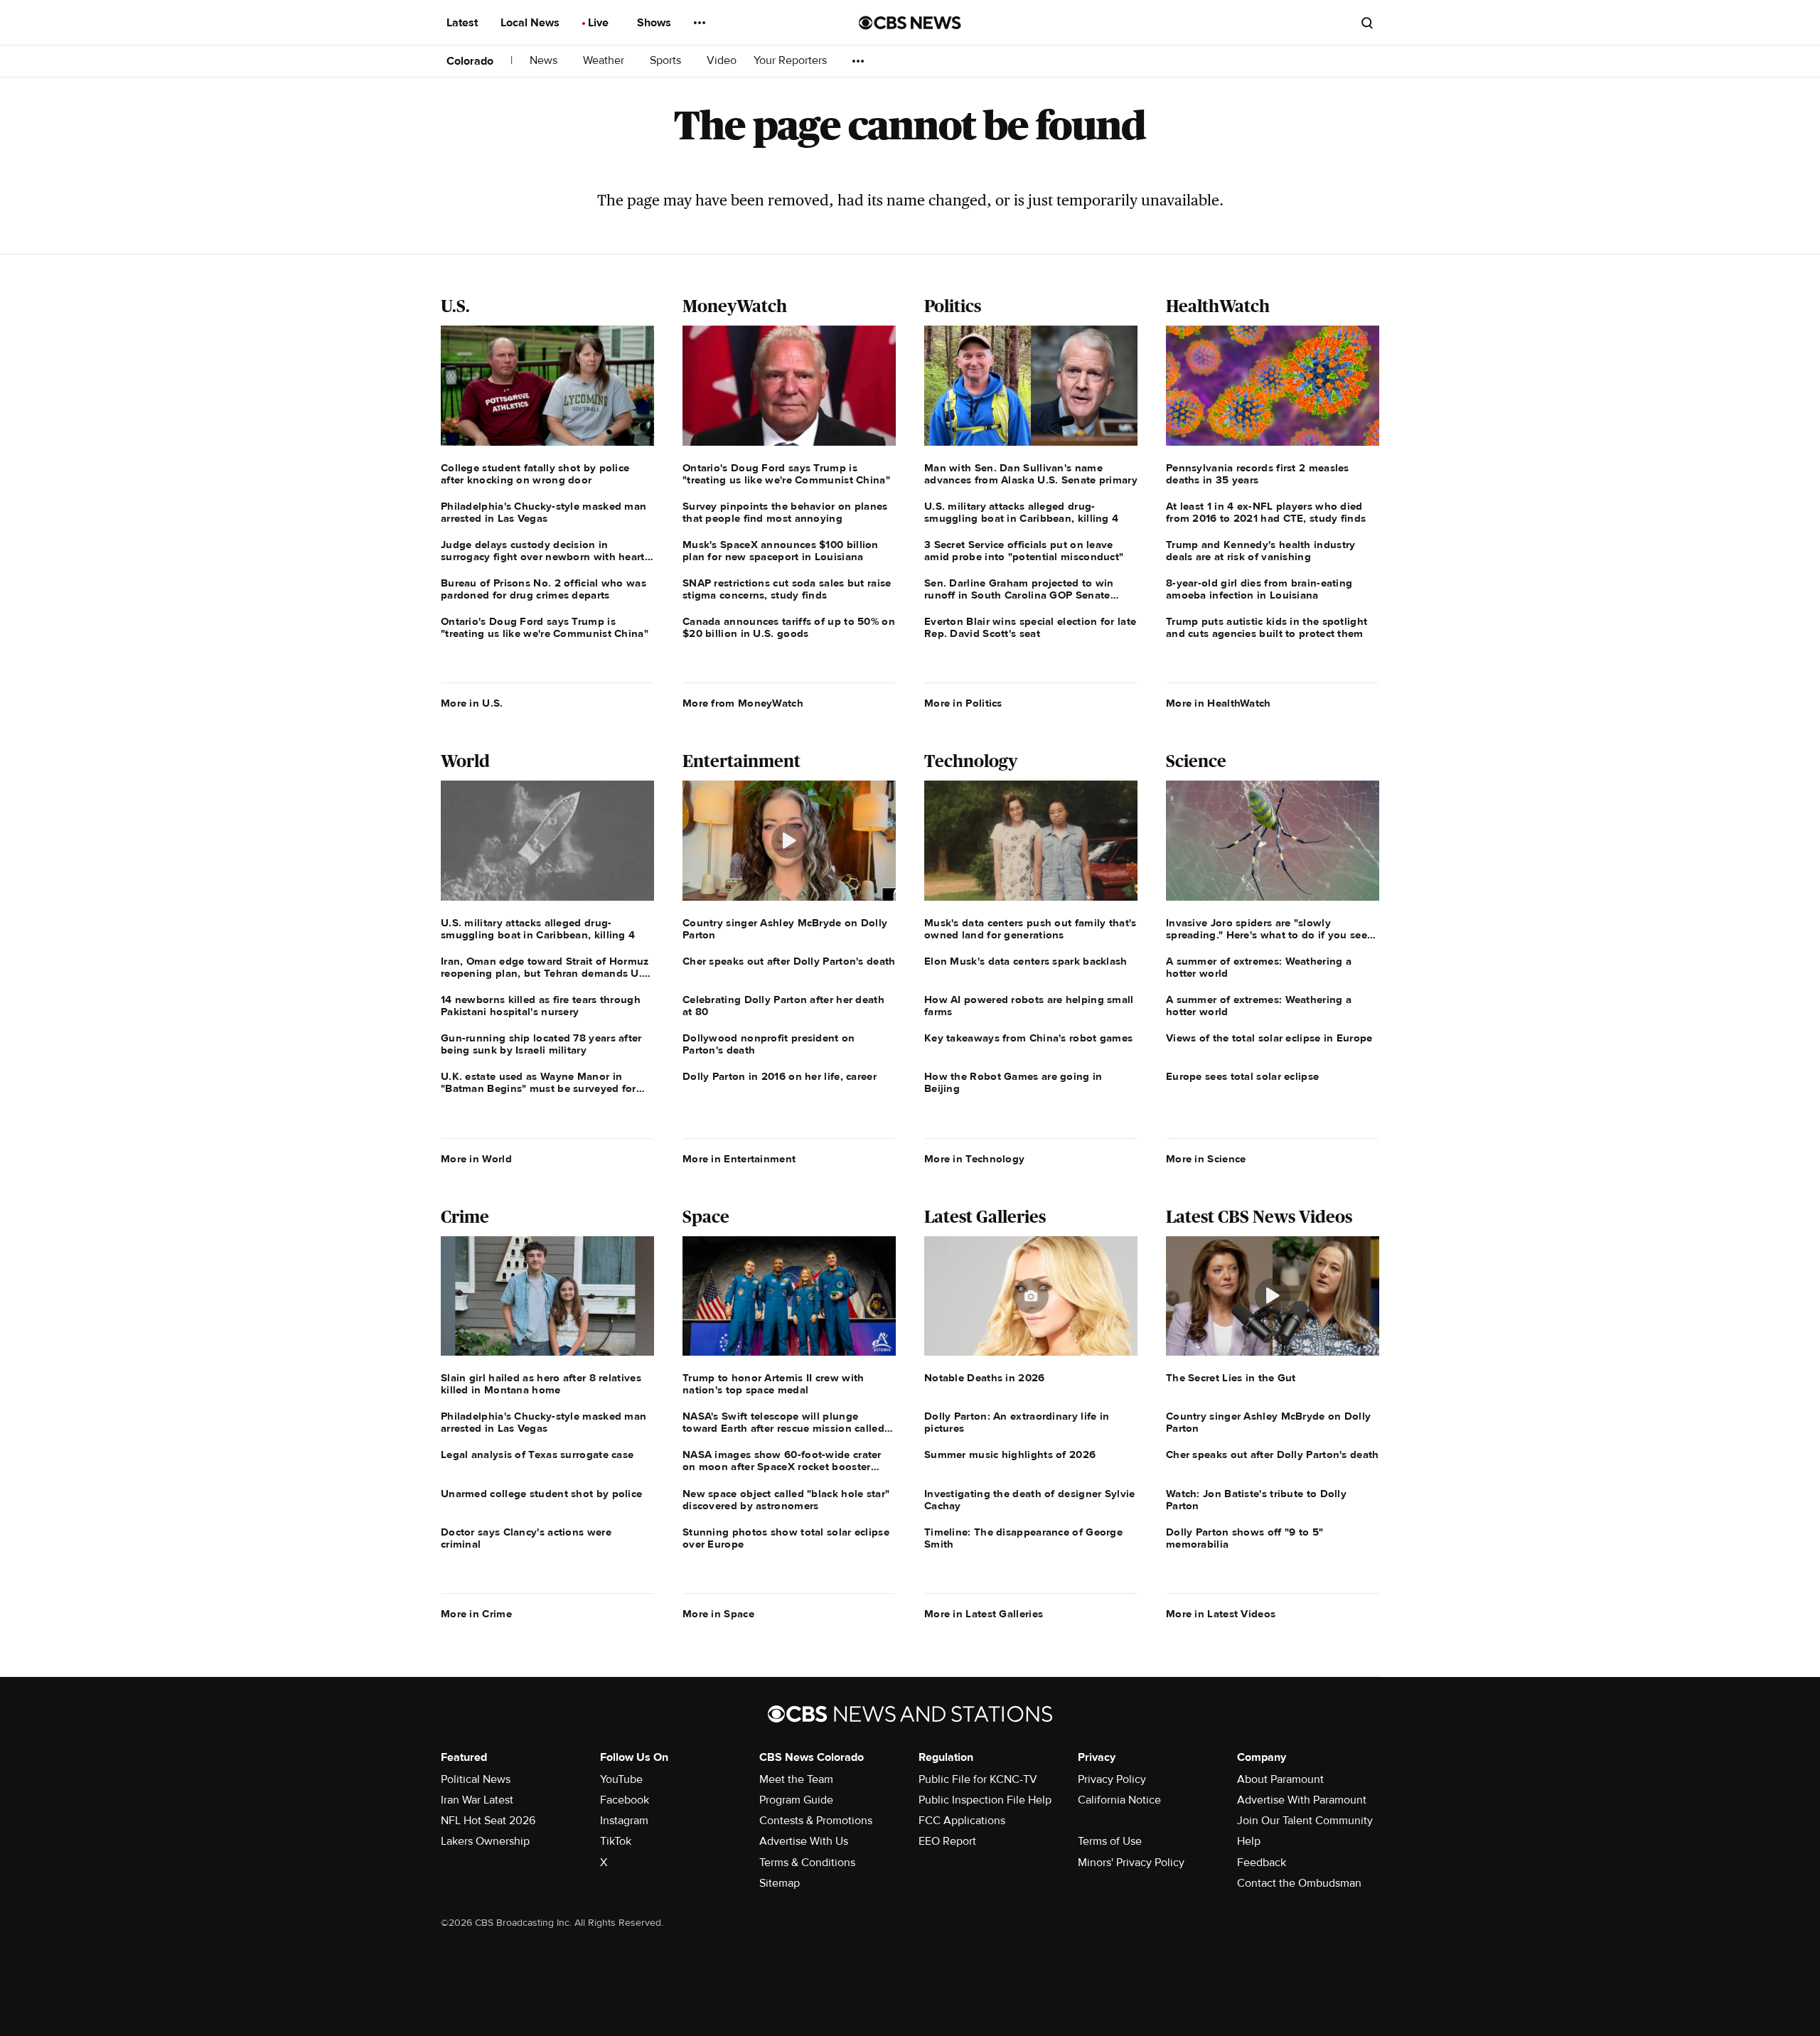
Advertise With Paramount (1302, 1800)
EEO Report (947, 1841)
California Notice (1119, 1800)
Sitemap (780, 1883)
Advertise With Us (804, 1841)
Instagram (624, 1821)
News (545, 61)
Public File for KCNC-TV (978, 1779)
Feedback (1262, 1863)
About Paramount (1280, 1779)
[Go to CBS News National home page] (910, 23)
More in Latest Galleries (984, 1614)
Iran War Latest (477, 1800)
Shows (655, 23)
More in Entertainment (739, 1159)
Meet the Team (796, 1779)
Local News (531, 23)
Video (722, 61)
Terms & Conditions (807, 1863)
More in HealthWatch (1219, 703)
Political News (476, 1779)
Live (600, 23)
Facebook (625, 1800)
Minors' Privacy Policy (1131, 1863)
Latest (464, 23)
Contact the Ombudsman (1299, 1883)
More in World (476, 1159)
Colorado (470, 61)
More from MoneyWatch (743, 703)
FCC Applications (962, 1821)
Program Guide (796, 1800)
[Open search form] (1367, 23)
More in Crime (476, 1614)
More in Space (718, 1614)
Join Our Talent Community (1305, 1821)
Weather (605, 61)
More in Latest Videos (1221, 1614)
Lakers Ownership (485, 1841)
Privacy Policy (1112, 1779)
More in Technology (974, 1159)
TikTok (616, 1841)
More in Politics (963, 703)
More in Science (1206, 1159)
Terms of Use (1110, 1841)
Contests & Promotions (816, 1821)
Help (1249, 1841)
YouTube (621, 1779)
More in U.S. (472, 703)
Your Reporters (792, 61)
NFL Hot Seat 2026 (488, 1821)
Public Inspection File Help (985, 1800)
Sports (667, 61)
